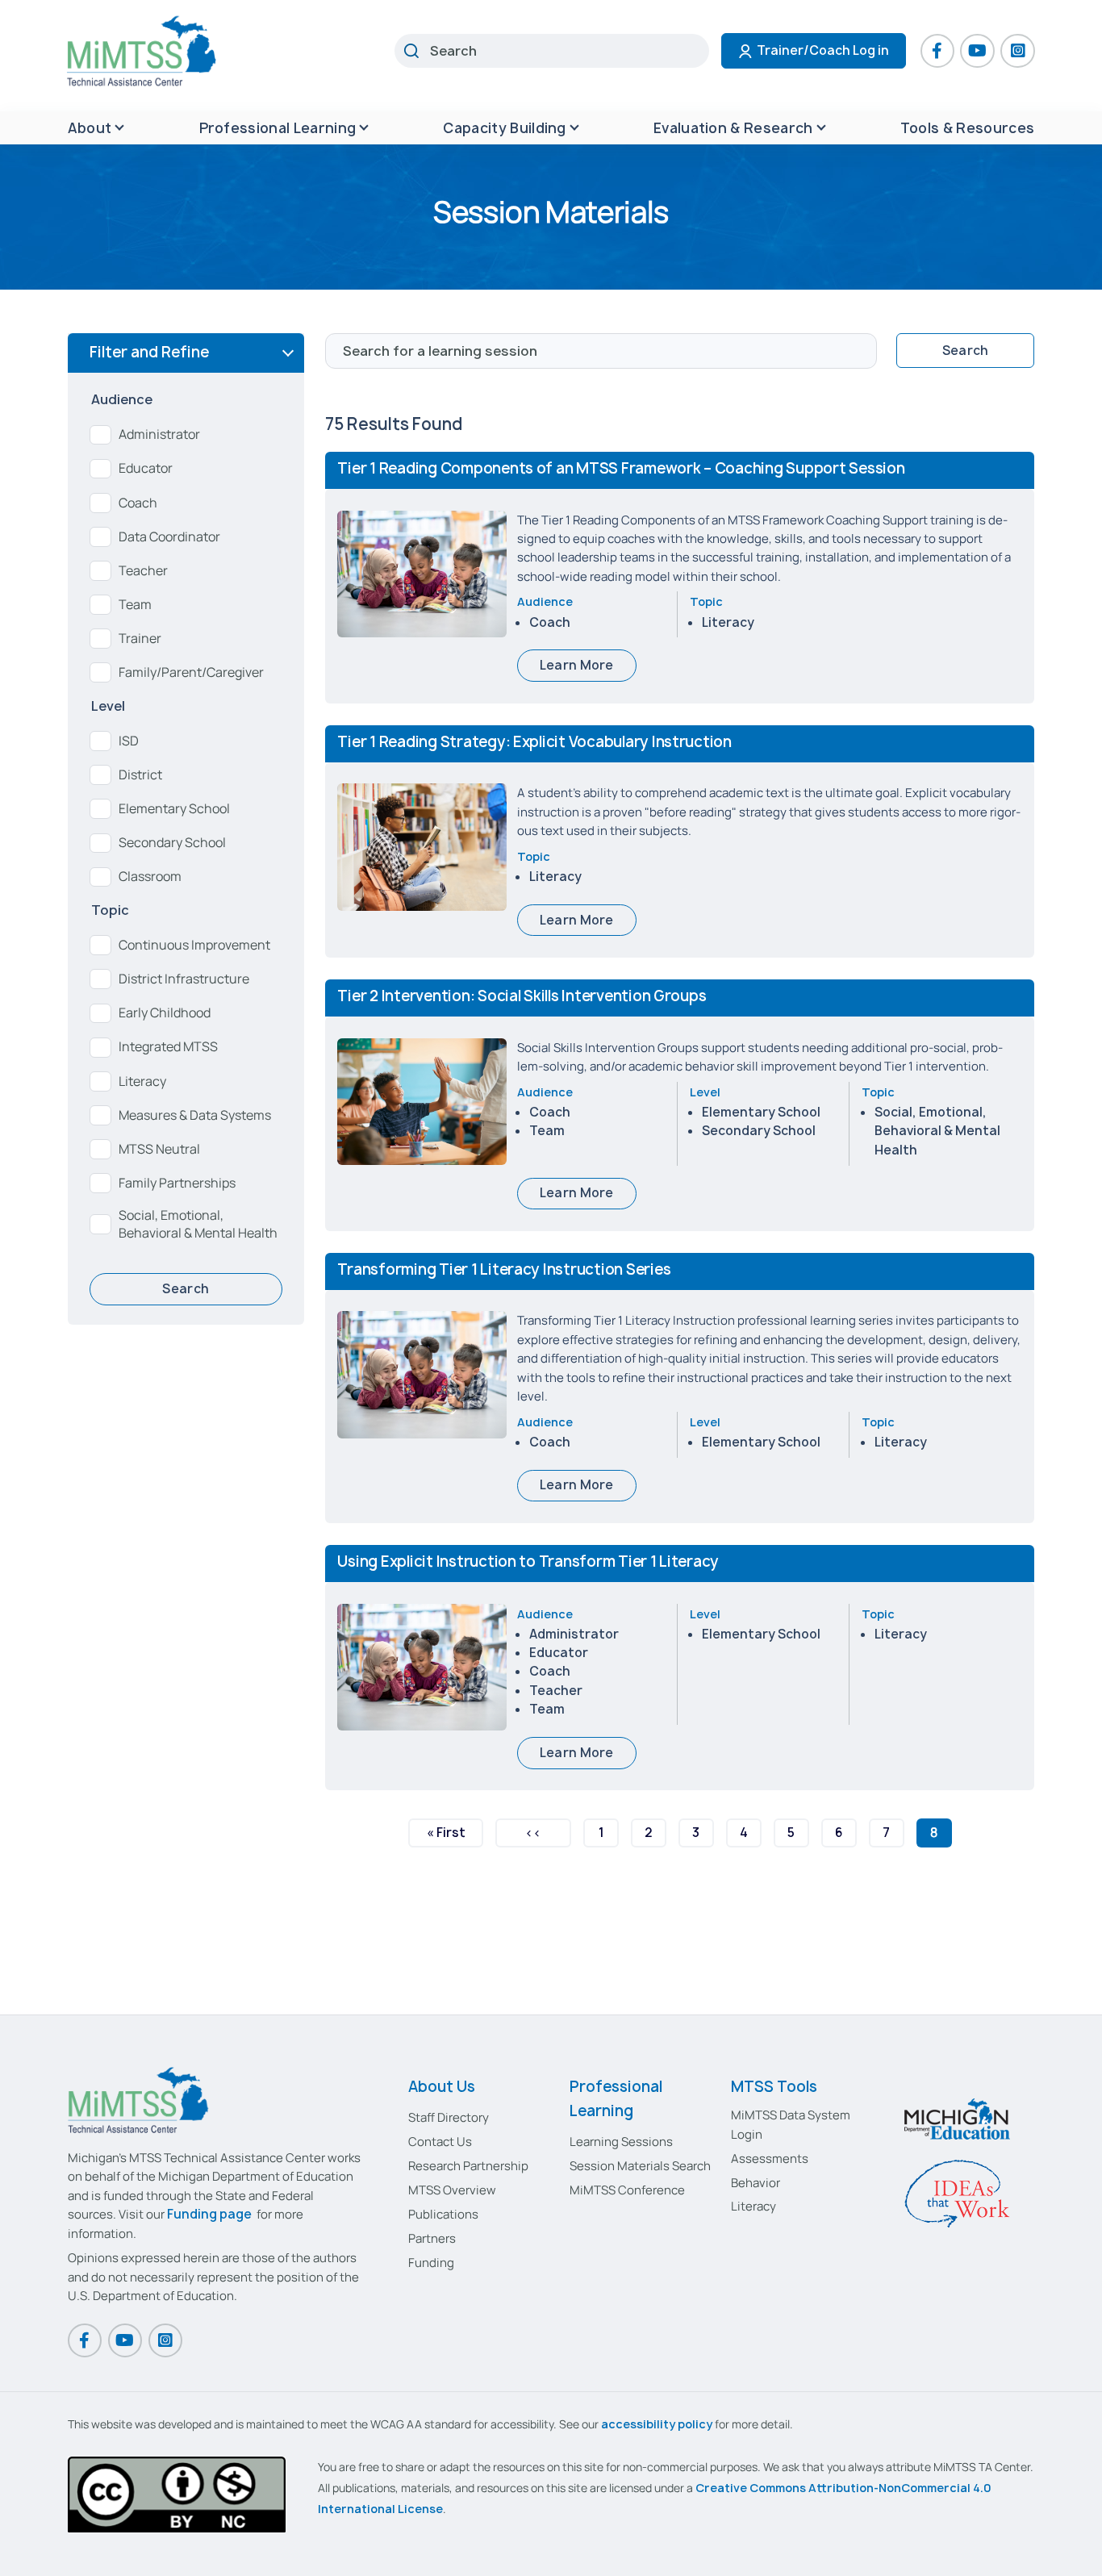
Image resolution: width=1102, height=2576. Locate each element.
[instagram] (1017, 51)
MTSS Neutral (159, 1149)
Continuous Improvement (194, 945)
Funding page (209, 2214)
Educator (146, 468)
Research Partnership (468, 2166)
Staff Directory (449, 2117)
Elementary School (174, 809)
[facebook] (937, 51)
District (140, 775)
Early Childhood (165, 1013)
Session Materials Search (640, 2166)
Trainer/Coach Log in (823, 50)
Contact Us (440, 2142)
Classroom (150, 877)
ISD (129, 741)
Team (135, 605)
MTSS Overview (452, 2190)
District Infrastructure (184, 979)
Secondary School (172, 843)
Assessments (770, 2158)
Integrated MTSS (168, 1047)
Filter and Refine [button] (149, 352)
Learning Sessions (621, 2142)
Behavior (756, 2183)
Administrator (159, 434)
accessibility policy (657, 2424)
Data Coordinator (169, 537)
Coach (138, 503)
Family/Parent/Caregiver (191, 672)
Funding (431, 2263)
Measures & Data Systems (195, 1115)
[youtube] (977, 51)
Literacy (142, 1081)
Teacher (143, 571)
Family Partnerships (177, 1183)
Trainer (140, 639)
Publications (443, 2214)
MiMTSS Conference (627, 2190)
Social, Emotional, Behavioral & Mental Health (198, 1224)
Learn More (577, 665)
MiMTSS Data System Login (791, 2124)
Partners (432, 2238)
